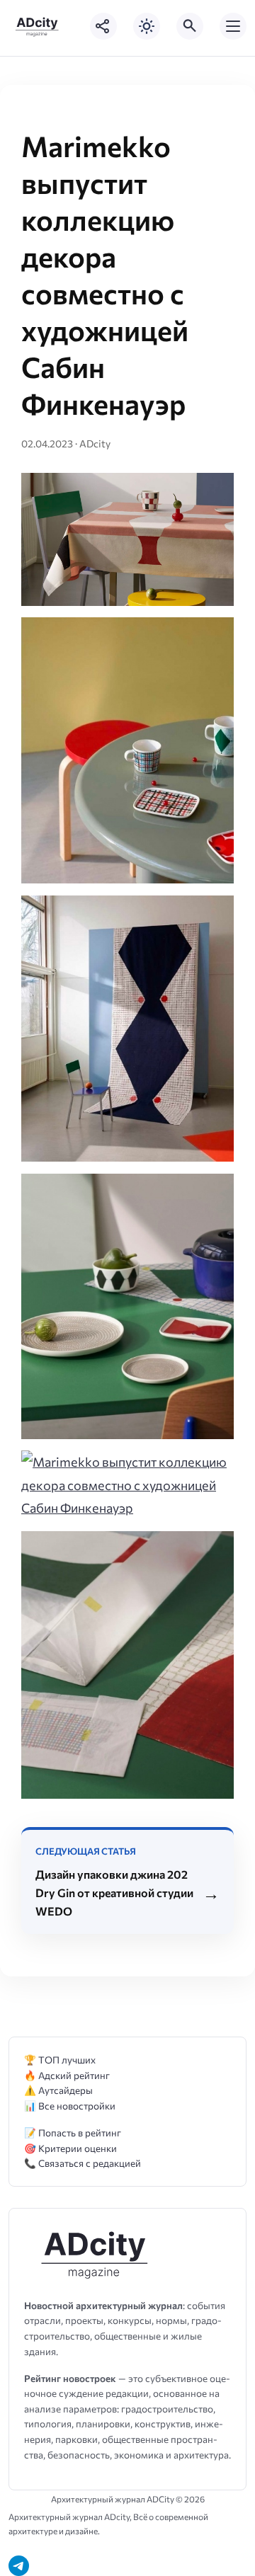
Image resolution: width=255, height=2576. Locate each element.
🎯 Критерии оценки (70, 2148)
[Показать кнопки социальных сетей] (103, 26)
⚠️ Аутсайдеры (58, 2090)
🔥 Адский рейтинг (67, 2075)
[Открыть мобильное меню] (233, 26)
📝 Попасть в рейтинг (73, 2133)
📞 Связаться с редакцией (83, 2163)
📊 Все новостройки (70, 2106)
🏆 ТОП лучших (60, 2060)
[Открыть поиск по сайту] (190, 26)
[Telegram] (19, 2566)
